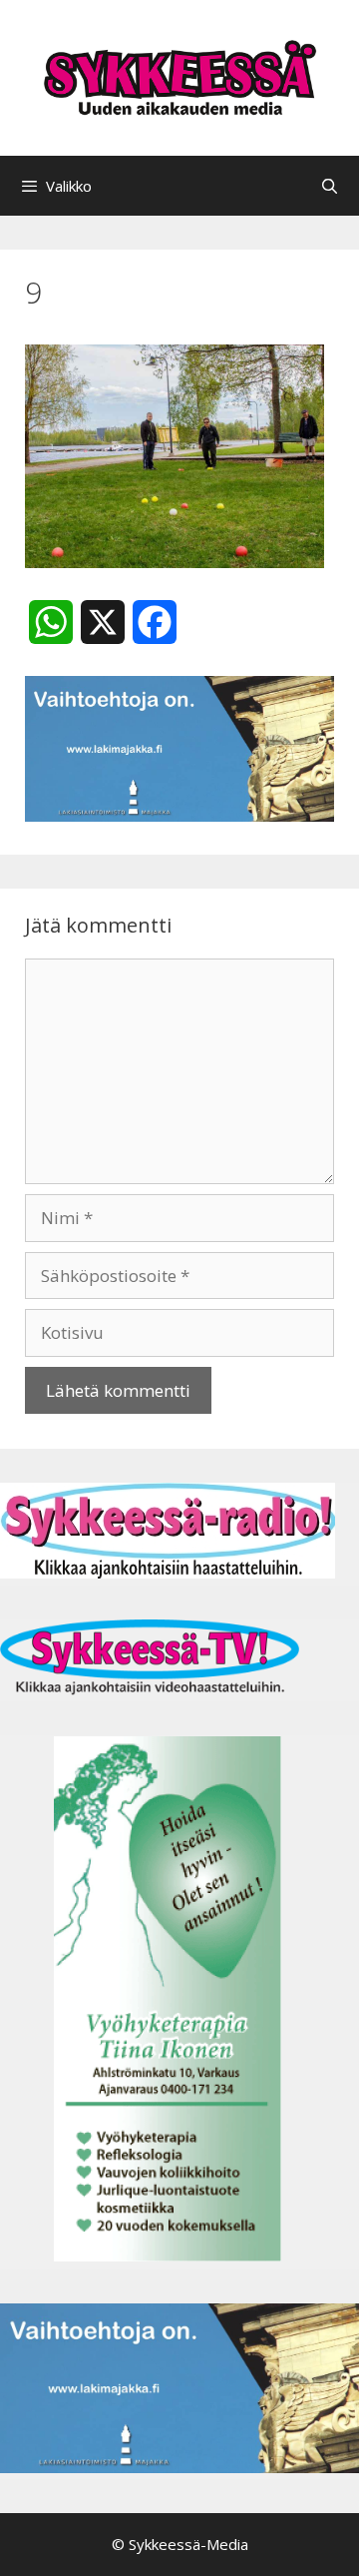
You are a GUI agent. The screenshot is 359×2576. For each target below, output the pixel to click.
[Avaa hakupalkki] (330, 186)
